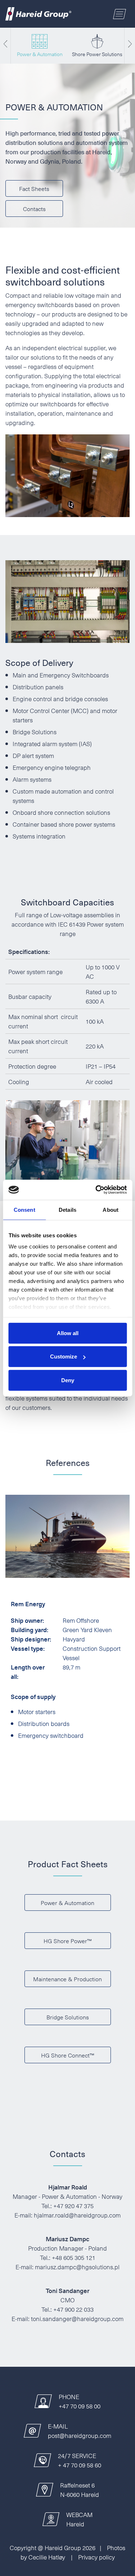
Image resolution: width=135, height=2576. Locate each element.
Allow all (68, 1333)
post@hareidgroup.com (80, 2435)
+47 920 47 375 (73, 2206)
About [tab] (111, 1209)
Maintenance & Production (67, 1979)
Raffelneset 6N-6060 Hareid (80, 2490)
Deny (68, 1380)
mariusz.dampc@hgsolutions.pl (77, 2267)
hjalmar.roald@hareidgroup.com (77, 2215)
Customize (64, 1356)
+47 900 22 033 (73, 2309)
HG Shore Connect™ (68, 2055)
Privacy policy (96, 2557)
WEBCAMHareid (79, 2519)
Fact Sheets (34, 188)
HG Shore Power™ (68, 1941)
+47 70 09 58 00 (80, 2406)
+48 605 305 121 (74, 2257)
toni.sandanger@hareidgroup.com (77, 2319)
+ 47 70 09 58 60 (80, 2465)
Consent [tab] (24, 1209)
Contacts (34, 209)
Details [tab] (67, 1209)
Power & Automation (67, 1903)
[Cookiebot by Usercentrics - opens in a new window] (96, 1190)
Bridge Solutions (68, 2017)
